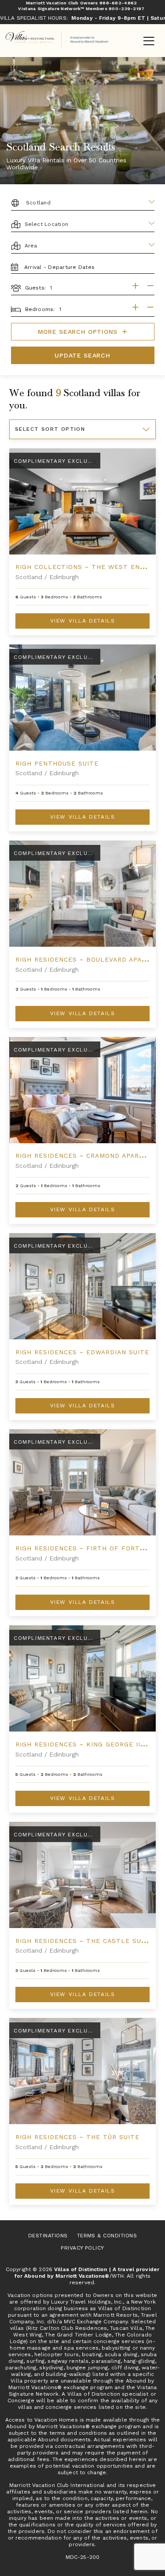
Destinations (48, 2236)
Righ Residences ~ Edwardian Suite (82, 1352)
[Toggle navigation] (149, 42)
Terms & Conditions (107, 2236)
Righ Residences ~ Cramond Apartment (90, 1156)
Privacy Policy (82, 2248)
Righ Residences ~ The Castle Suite (84, 1941)
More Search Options (79, 332)
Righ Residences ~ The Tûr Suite (77, 2137)
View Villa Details (83, 621)
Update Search (82, 355)
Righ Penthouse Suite (57, 763)
